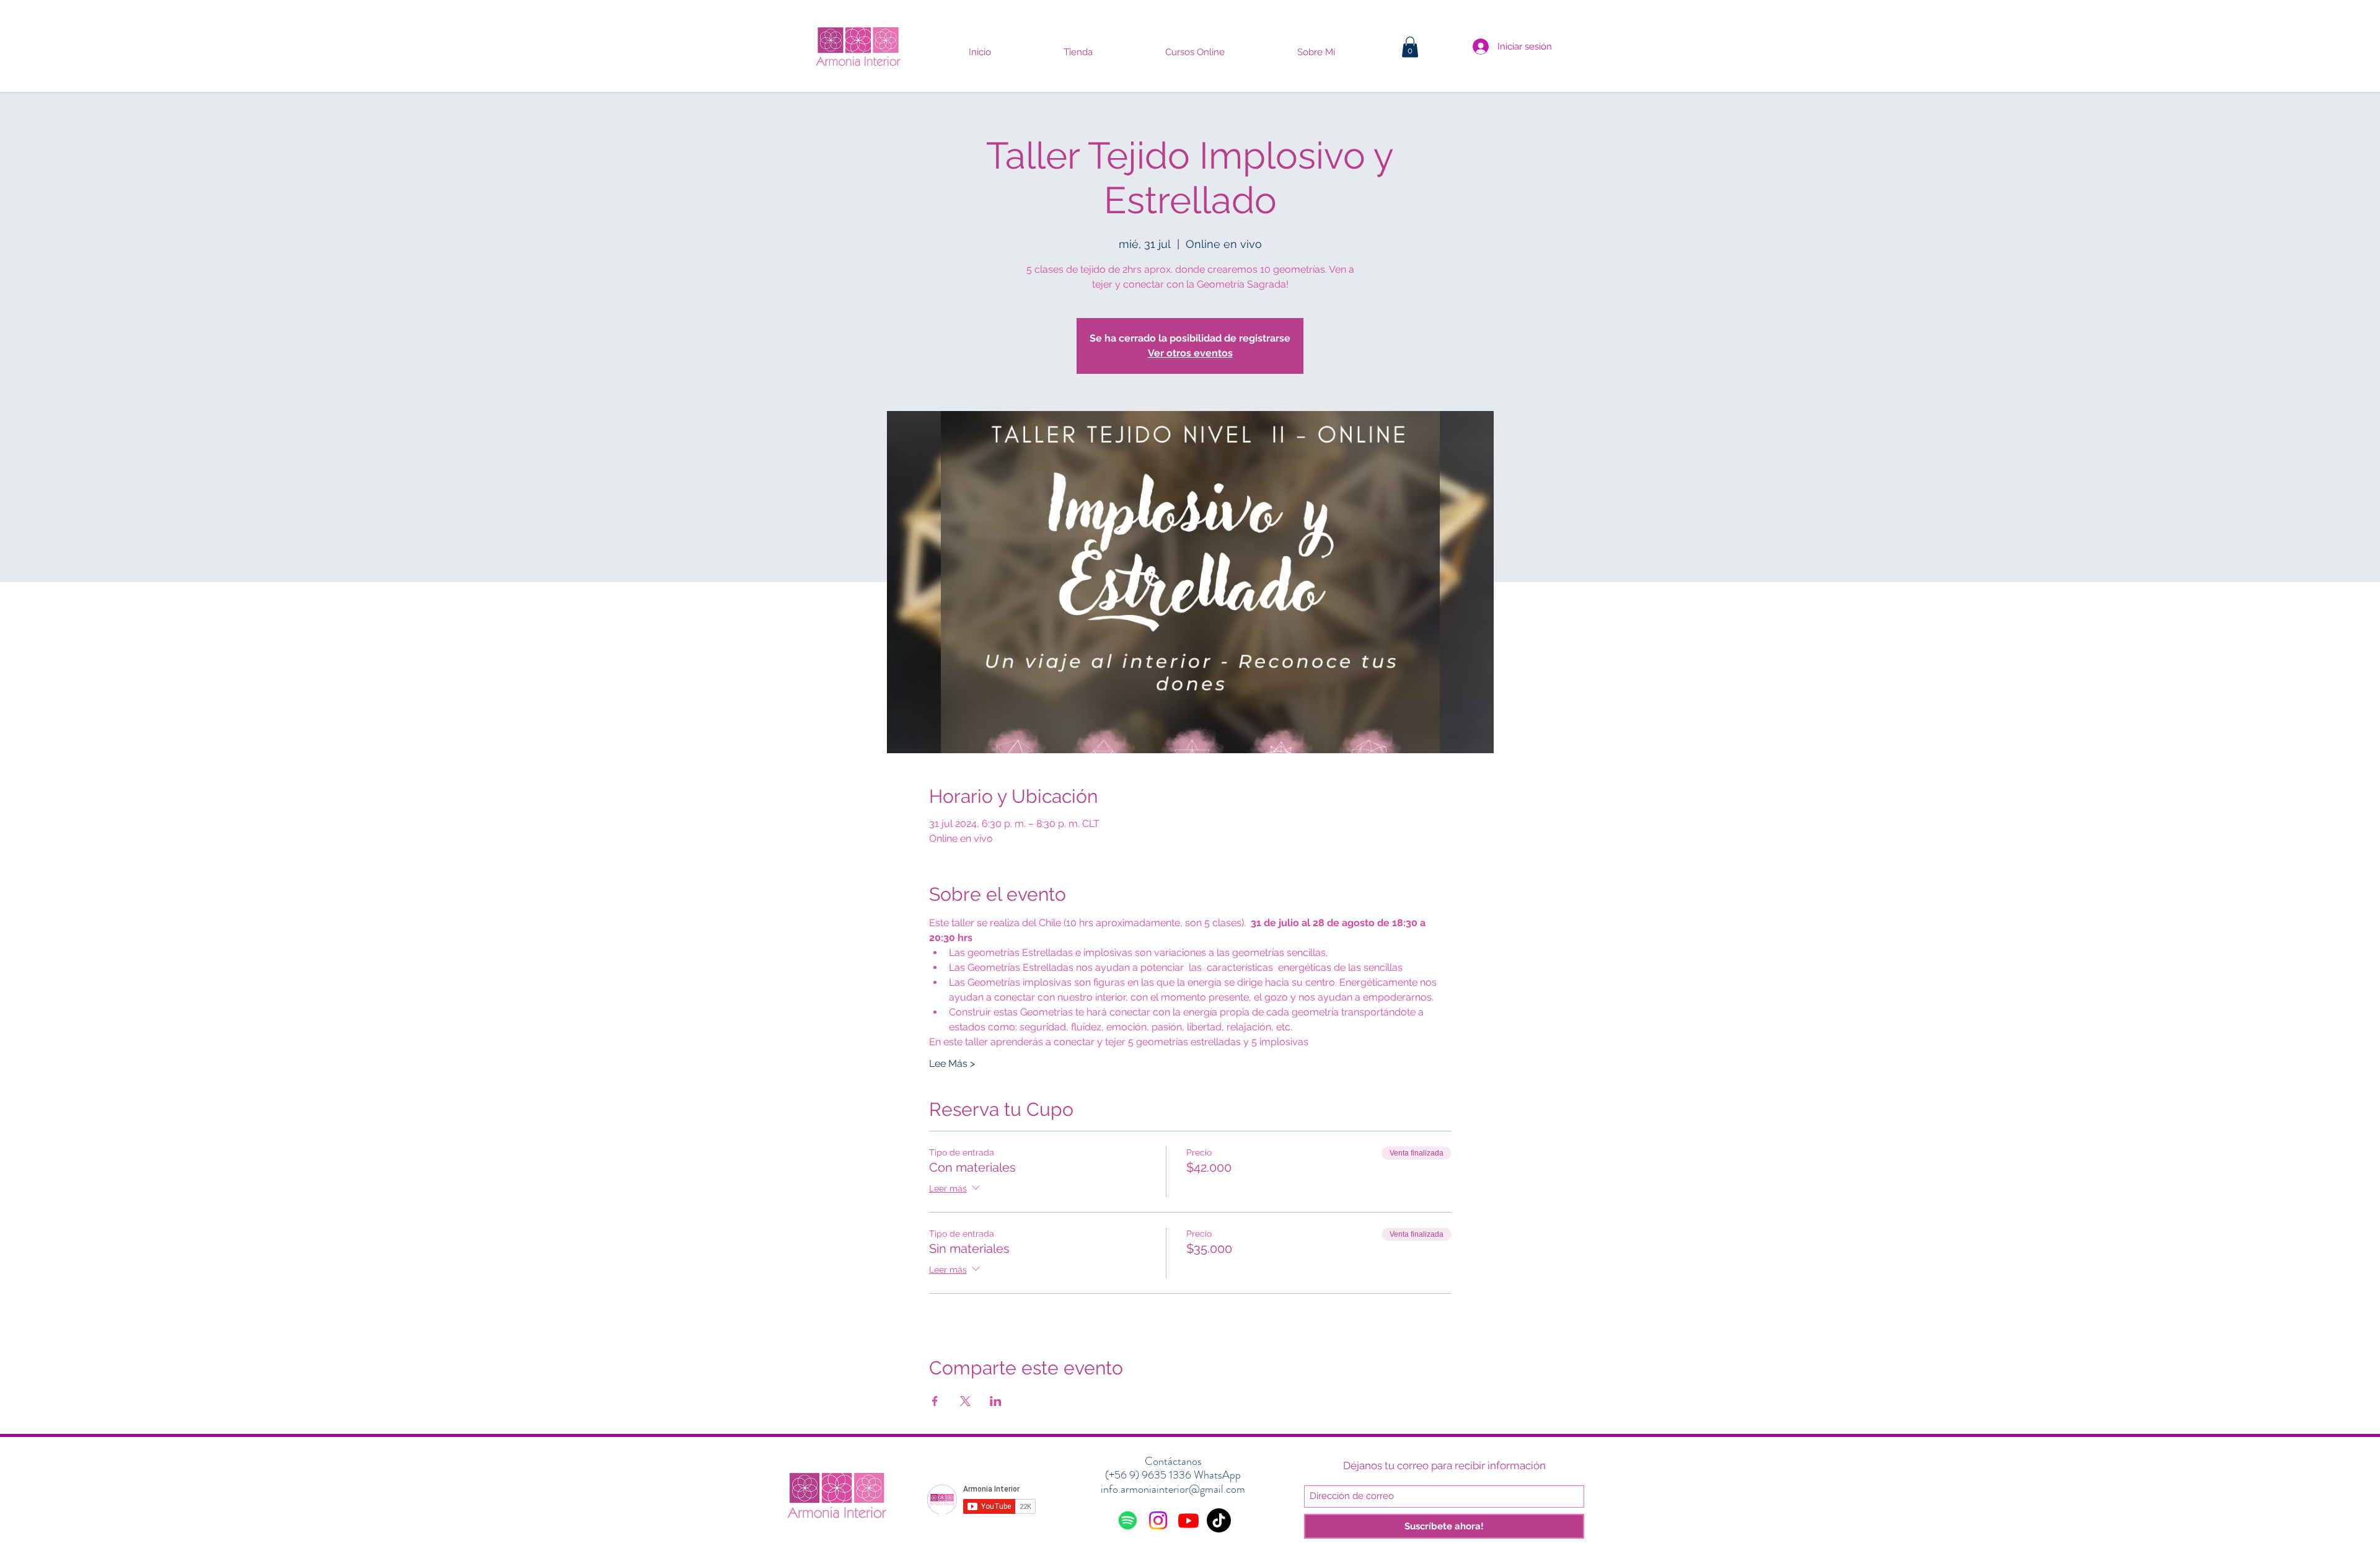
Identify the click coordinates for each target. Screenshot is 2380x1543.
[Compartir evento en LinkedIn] (996, 1401)
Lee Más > (952, 1063)
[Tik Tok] (1219, 1520)
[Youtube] (1188, 1520)
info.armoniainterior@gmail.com (1173, 1489)
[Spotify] (1128, 1520)
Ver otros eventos (1190, 353)
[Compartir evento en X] (965, 1401)
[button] (1410, 47)
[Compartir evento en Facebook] (935, 1401)
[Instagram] (1158, 1520)
